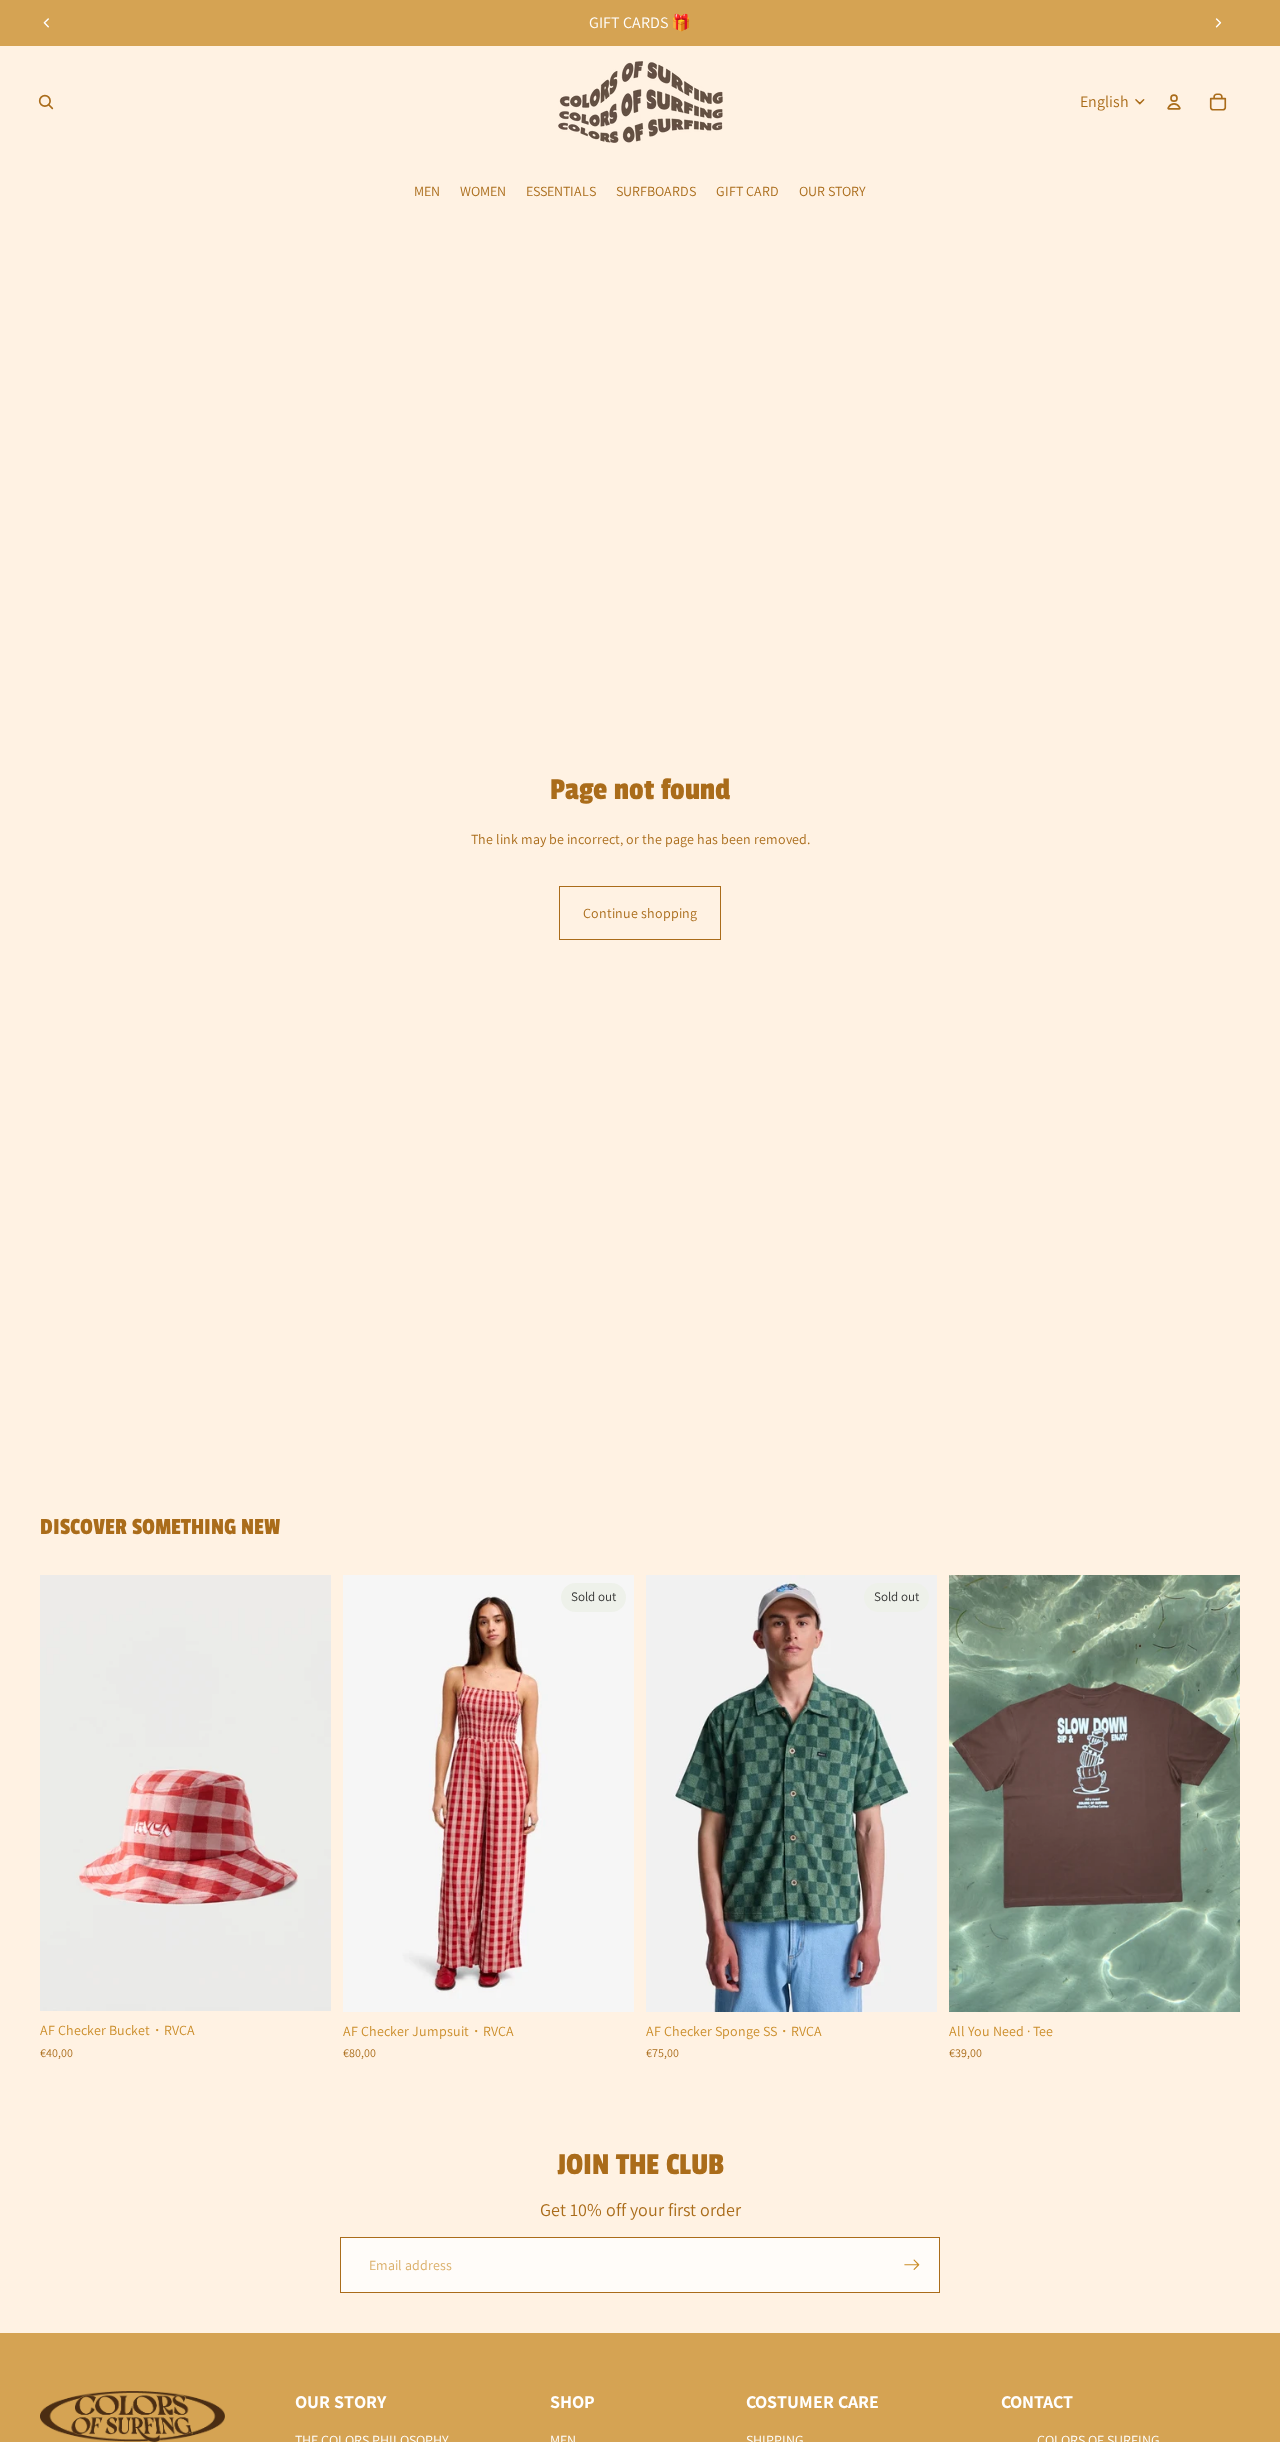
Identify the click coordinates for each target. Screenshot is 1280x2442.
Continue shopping (640, 913)
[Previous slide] (47, 23)
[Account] (1174, 102)
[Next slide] (1218, 23)
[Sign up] (912, 2265)
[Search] (46, 102)
